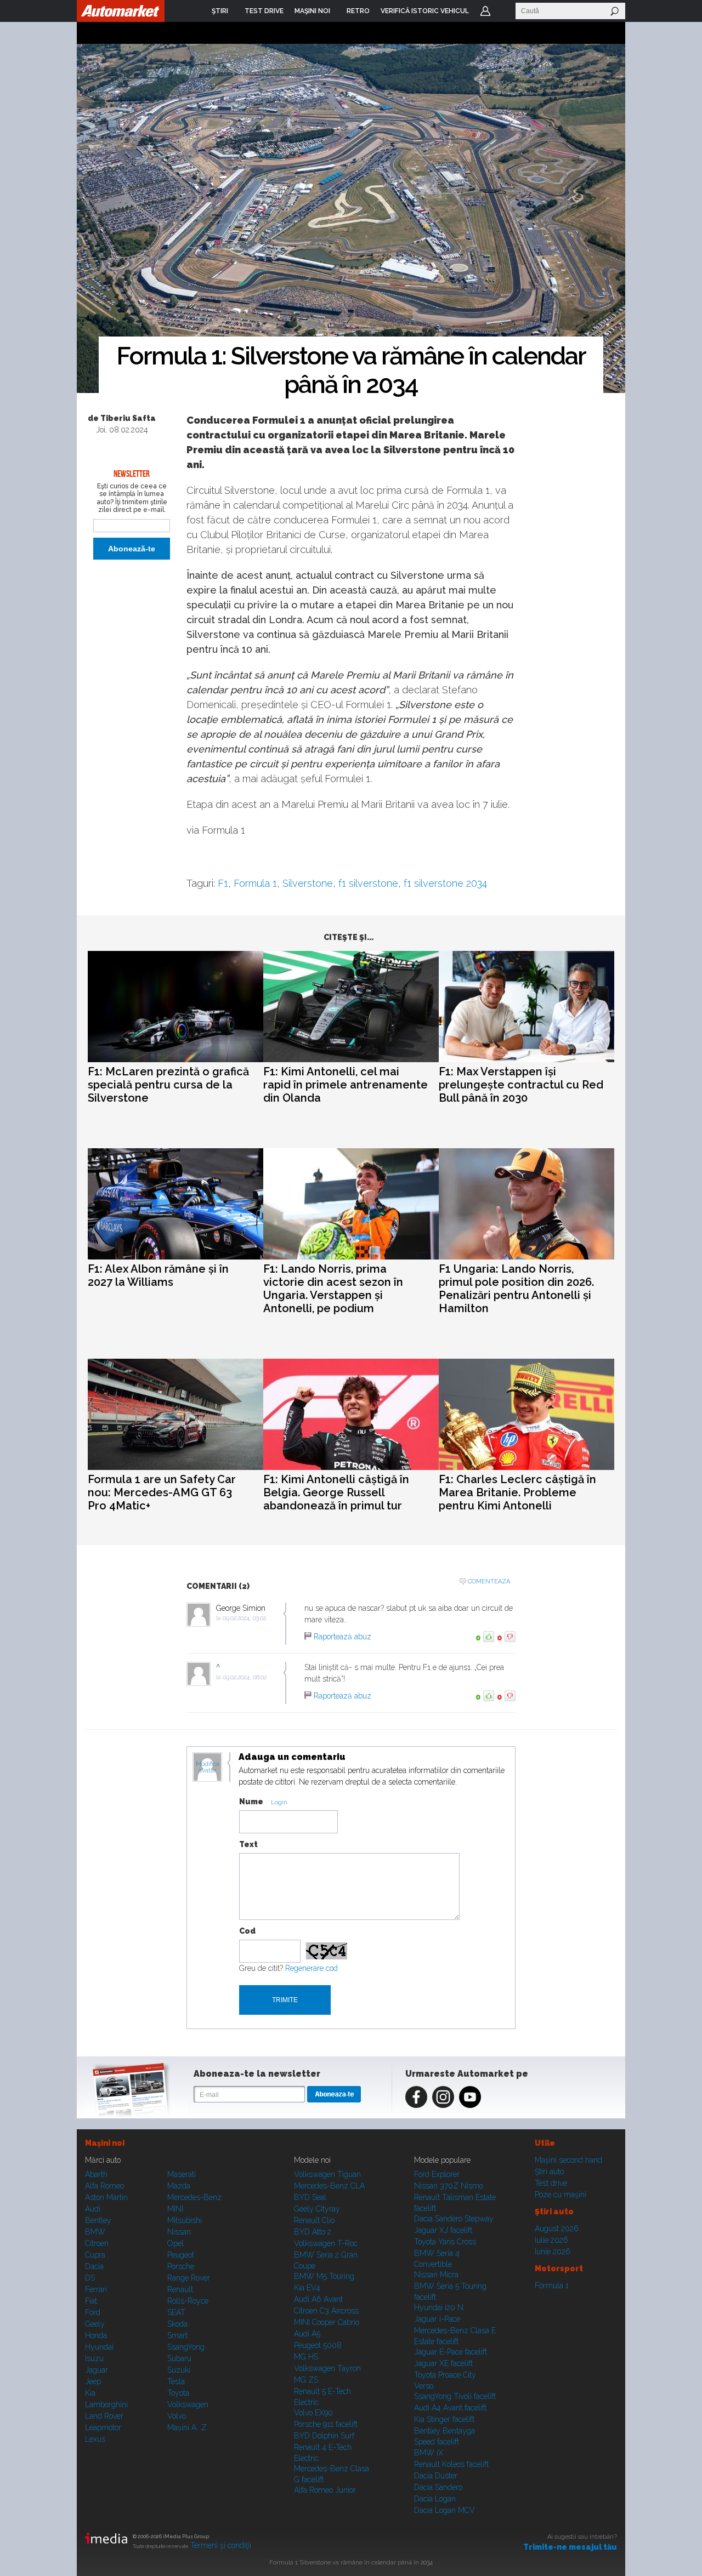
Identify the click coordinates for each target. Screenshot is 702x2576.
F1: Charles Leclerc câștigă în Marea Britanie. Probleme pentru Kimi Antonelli (517, 1492)
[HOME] (121, 11)
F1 (223, 883)
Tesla (176, 2381)
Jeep (93, 2381)
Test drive (551, 2183)
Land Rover (104, 2416)
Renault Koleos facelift (451, 2464)
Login (485, 11)
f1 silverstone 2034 (445, 883)
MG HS (306, 2357)
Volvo (177, 2416)
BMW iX (429, 2453)
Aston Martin (106, 2197)
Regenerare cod (312, 1968)
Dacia (94, 2266)
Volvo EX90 (313, 2413)
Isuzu (94, 2358)
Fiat (91, 2301)
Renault (180, 2289)
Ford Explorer (437, 2174)
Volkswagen (188, 2404)
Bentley (98, 2220)
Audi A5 (307, 2334)
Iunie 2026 (553, 2252)
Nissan (179, 2232)
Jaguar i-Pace (437, 2319)
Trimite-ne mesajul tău (570, 2547)
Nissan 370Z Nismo (449, 2186)
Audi (93, 2209)
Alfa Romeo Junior (325, 2490)
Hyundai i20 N (439, 2307)
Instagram (443, 2097)
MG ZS (306, 2380)
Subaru (179, 2358)
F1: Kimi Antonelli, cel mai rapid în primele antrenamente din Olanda (346, 1085)
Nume (251, 1802)
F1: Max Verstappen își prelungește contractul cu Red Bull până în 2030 (521, 1085)
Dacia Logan (435, 2499)
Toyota (178, 2393)
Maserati (182, 2174)
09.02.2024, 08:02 (245, 1677)
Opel (175, 2243)
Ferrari (96, 2289)
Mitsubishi (185, 2220)
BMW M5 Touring (324, 2276)
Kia (90, 2393)
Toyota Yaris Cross (445, 2242)
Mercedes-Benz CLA (329, 2186)
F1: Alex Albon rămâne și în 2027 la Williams (158, 1275)
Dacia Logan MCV (445, 2510)
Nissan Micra (436, 2275)
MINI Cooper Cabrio (327, 2322)
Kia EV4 (307, 2288)
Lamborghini (106, 2404)
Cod (247, 1931)
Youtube (470, 2097)
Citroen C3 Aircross (326, 2311)
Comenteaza (489, 1581)
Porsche (181, 2266)
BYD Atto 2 (313, 2232)
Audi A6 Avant (318, 2299)
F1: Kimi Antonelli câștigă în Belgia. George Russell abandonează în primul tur (336, 1492)
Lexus (95, 2439)
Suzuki (179, 2370)
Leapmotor (103, 2427)
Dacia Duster (436, 2476)
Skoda (177, 2324)
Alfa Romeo (104, 2186)
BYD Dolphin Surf (324, 2436)
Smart (177, 2335)
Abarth (96, 2174)
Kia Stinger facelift (444, 2419)
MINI (175, 2209)
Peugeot (181, 2255)
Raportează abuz (342, 1637)
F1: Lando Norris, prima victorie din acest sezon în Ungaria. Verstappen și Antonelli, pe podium (333, 1289)
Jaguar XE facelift (443, 2363)
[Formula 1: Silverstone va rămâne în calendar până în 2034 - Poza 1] (351, 219)
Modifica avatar (208, 1768)
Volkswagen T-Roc (326, 2243)
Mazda (179, 2186)
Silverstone (308, 883)
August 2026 (557, 2229)
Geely (95, 2324)
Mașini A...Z (187, 2427)
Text (248, 1844)
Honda (96, 2335)
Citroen (97, 2243)
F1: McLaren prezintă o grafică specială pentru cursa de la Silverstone (168, 1085)
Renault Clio (314, 2220)
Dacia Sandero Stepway (454, 2219)
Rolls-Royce (188, 2301)
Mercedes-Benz (194, 2197)
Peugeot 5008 (318, 2345)
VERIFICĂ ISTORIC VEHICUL (425, 11)
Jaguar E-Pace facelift (451, 2352)
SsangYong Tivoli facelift (455, 2396)
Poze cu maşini (561, 2195)
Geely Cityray (317, 2209)
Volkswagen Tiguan (327, 2174)
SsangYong (186, 2347)
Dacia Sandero (438, 2487)
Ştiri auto (549, 2172)
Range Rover (189, 2278)
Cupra (95, 2255)
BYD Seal (310, 2197)
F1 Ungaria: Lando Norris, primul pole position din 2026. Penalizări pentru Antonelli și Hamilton (516, 1289)
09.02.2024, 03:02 (244, 1618)
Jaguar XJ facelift (443, 2230)
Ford (93, 2312)
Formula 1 (255, 883)
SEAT (176, 2312)
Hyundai (99, 2347)
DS (90, 2278)
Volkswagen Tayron (327, 2368)
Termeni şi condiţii (221, 2545)
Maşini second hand (568, 2160)
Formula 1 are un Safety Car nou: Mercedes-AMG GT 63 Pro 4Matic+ (162, 1492)
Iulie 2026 (551, 2240)
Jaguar (97, 2370)
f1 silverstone (368, 883)
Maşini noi (105, 2143)
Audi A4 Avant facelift (450, 2408)
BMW (95, 2232)
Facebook (416, 2097)
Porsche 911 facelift (326, 2424)
